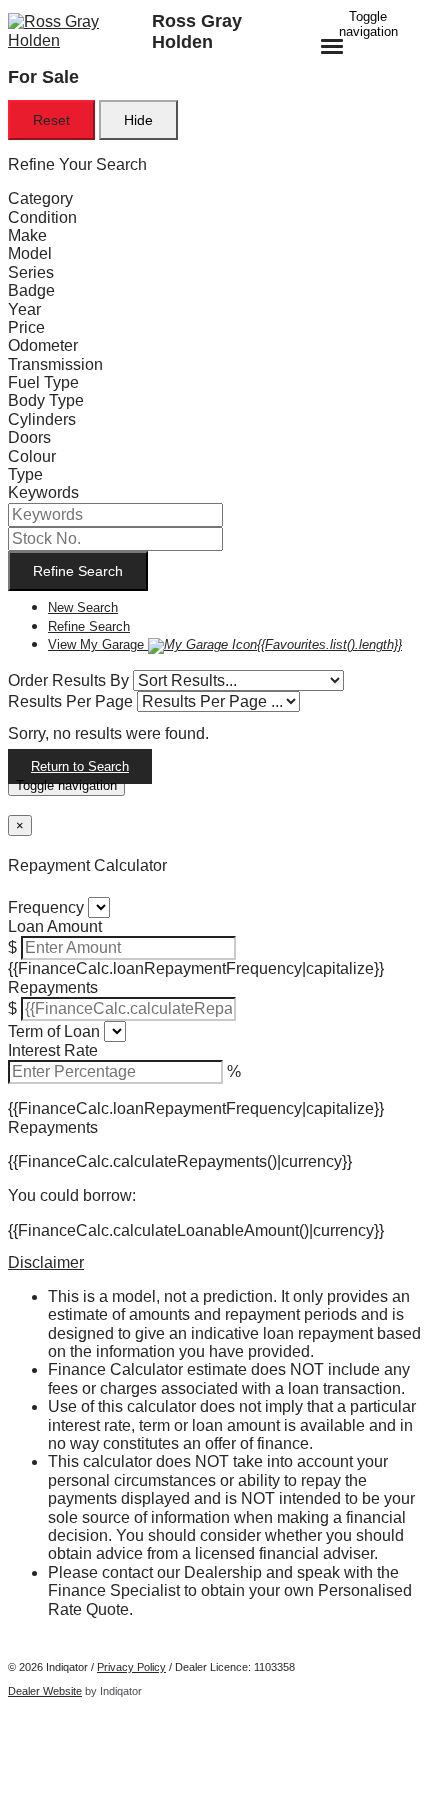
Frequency (46, 907)
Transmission (55, 364)
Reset (51, 120)
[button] (215, 1263)
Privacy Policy (131, 1667)
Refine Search (78, 571)
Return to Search (80, 766)
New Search (83, 607)
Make (27, 235)
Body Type (46, 400)
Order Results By (68, 680)
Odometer (43, 345)
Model (30, 253)
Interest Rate (53, 1050)
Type (25, 474)
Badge (31, 290)
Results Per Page (70, 701)
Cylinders (42, 419)
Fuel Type (43, 382)
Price (26, 327)
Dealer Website (45, 1691)
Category (40, 198)
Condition (42, 217)
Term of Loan (54, 1031)
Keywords (43, 492)
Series (31, 272)
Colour (32, 456)
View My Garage (225, 644)
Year (24, 309)
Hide (138, 120)
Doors (29, 437)
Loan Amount (55, 926)
